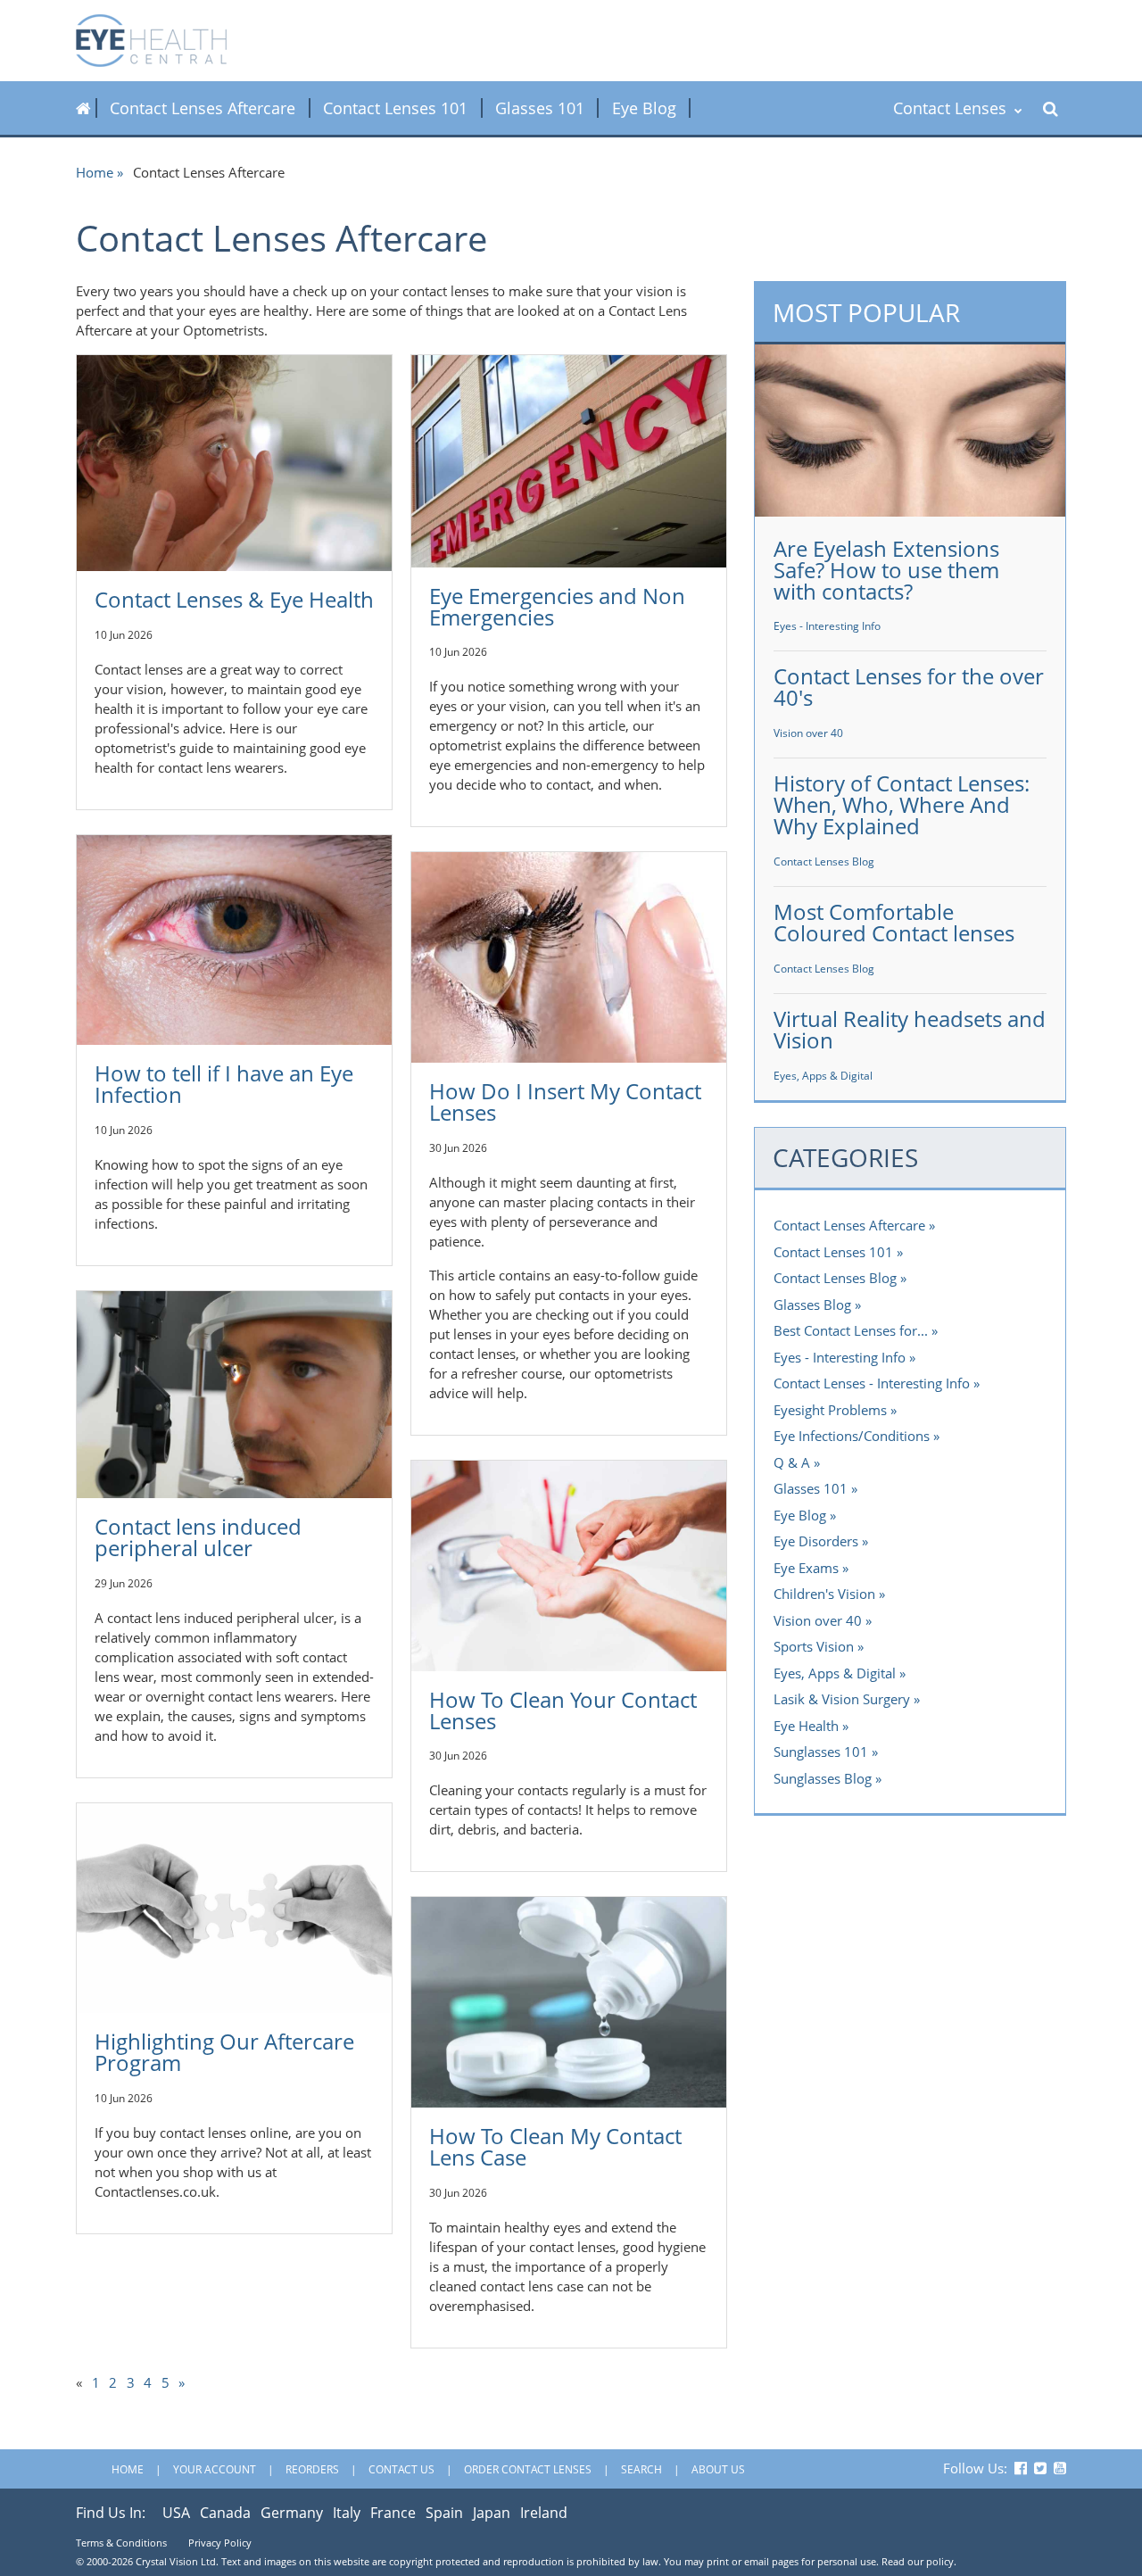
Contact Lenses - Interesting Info (872, 1383)
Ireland (544, 2513)
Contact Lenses (952, 108)
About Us (718, 2469)
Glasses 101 (540, 108)
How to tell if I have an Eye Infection (224, 1084)
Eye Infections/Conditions (852, 1436)
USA (176, 2513)
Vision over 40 (808, 733)
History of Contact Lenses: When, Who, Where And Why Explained (902, 804)
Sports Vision (814, 1646)
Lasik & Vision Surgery (842, 1699)
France (393, 2513)
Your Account (215, 2469)
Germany (292, 2513)
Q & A (792, 1462)
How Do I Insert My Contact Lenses (565, 1102)
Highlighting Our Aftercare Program (224, 2052)
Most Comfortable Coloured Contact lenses (894, 922)
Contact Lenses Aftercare (203, 108)
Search (641, 2469)
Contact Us (401, 2469)
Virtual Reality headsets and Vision (910, 1029)
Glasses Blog (812, 1305)
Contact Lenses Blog (824, 861)
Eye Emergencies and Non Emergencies (557, 606)
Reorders (312, 2469)
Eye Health (806, 1726)
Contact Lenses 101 (395, 108)
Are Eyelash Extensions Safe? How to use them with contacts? (886, 570)
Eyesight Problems (830, 1410)
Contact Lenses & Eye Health (234, 599)
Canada (225, 2513)
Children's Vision (824, 1594)
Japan (492, 2513)
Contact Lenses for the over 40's (909, 687)
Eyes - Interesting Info (827, 626)
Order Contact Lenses (528, 2469)
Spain (444, 2513)
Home (95, 172)
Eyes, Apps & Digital (823, 1076)
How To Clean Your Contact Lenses (563, 1710)
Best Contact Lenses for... (851, 1330)
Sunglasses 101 (821, 1752)
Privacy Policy (220, 2543)
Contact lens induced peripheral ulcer (198, 1537)
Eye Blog (644, 108)
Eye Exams (806, 1568)
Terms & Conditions (121, 2543)
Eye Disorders (816, 1541)
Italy (347, 2513)
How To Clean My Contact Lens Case (555, 2146)
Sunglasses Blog (823, 1778)
